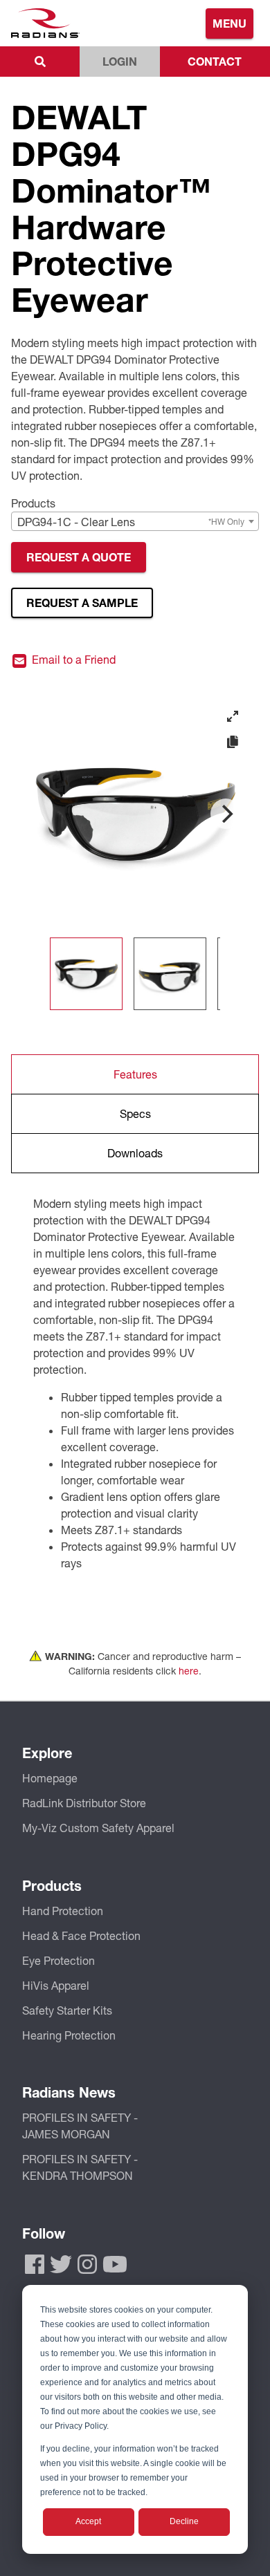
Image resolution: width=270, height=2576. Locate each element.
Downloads (135, 1153)
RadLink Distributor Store (84, 1803)
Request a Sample (82, 603)
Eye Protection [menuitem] (58, 1960)
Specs (135, 1113)
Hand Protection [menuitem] (63, 1911)
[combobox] (135, 521)
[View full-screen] (233, 716)
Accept (88, 2521)
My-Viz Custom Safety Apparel (98, 1828)
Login (120, 61)
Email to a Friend (72, 660)
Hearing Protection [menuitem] (69, 2035)
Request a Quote (79, 557)
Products (33, 503)
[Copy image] (233, 743)
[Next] (226, 814)
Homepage (50, 1778)
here (189, 1671)
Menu (229, 23)
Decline (184, 2521)
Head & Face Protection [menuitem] (81, 1935)
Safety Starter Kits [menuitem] (67, 2010)
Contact (215, 61)
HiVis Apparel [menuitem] (56, 1985)
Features (135, 1074)
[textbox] (135, 522)
